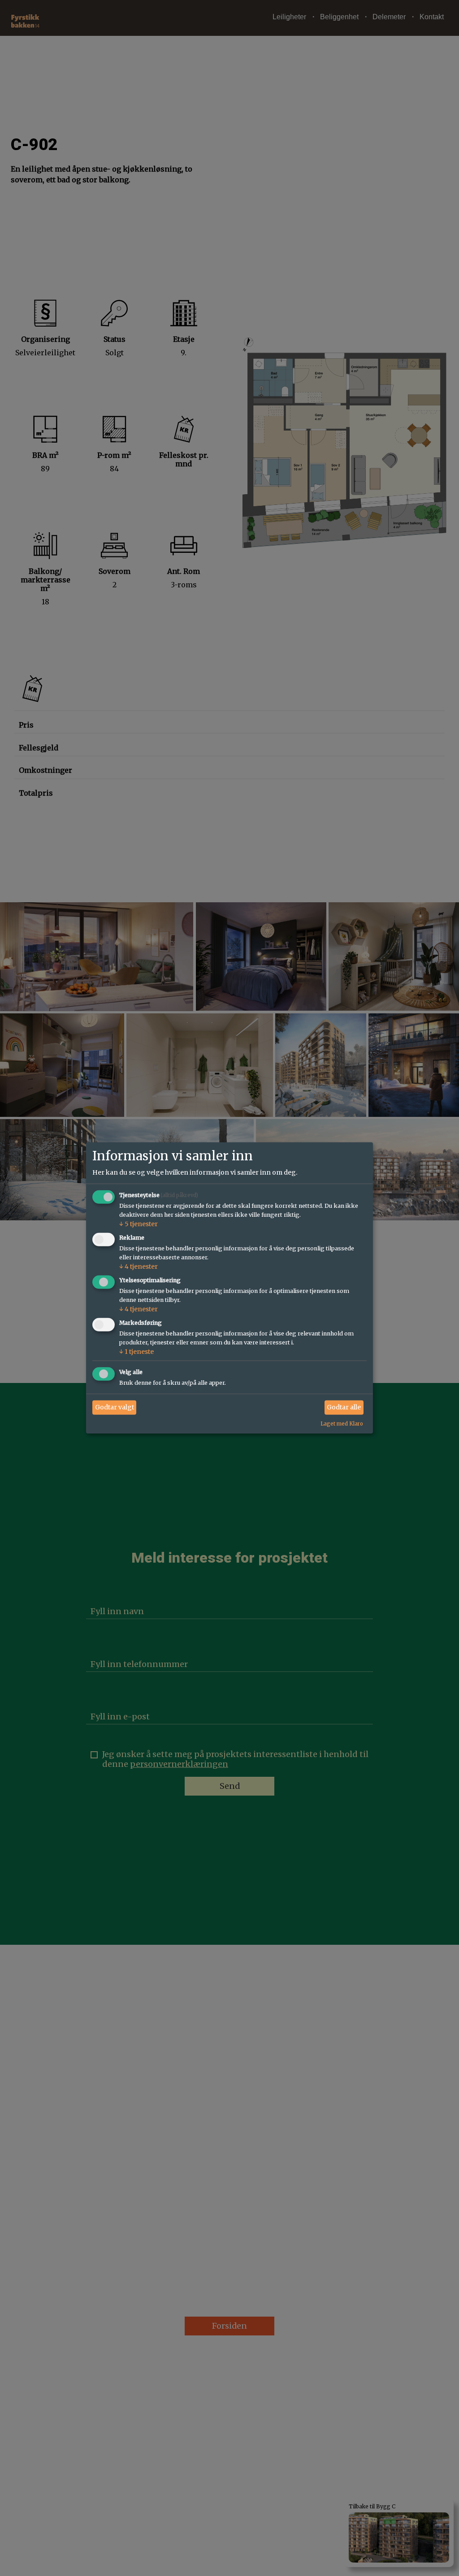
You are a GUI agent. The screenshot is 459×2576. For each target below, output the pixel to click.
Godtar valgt (115, 1407)
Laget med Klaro (342, 1423)
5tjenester (139, 1224)
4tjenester (139, 1266)
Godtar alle (344, 1407)
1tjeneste (136, 1352)
